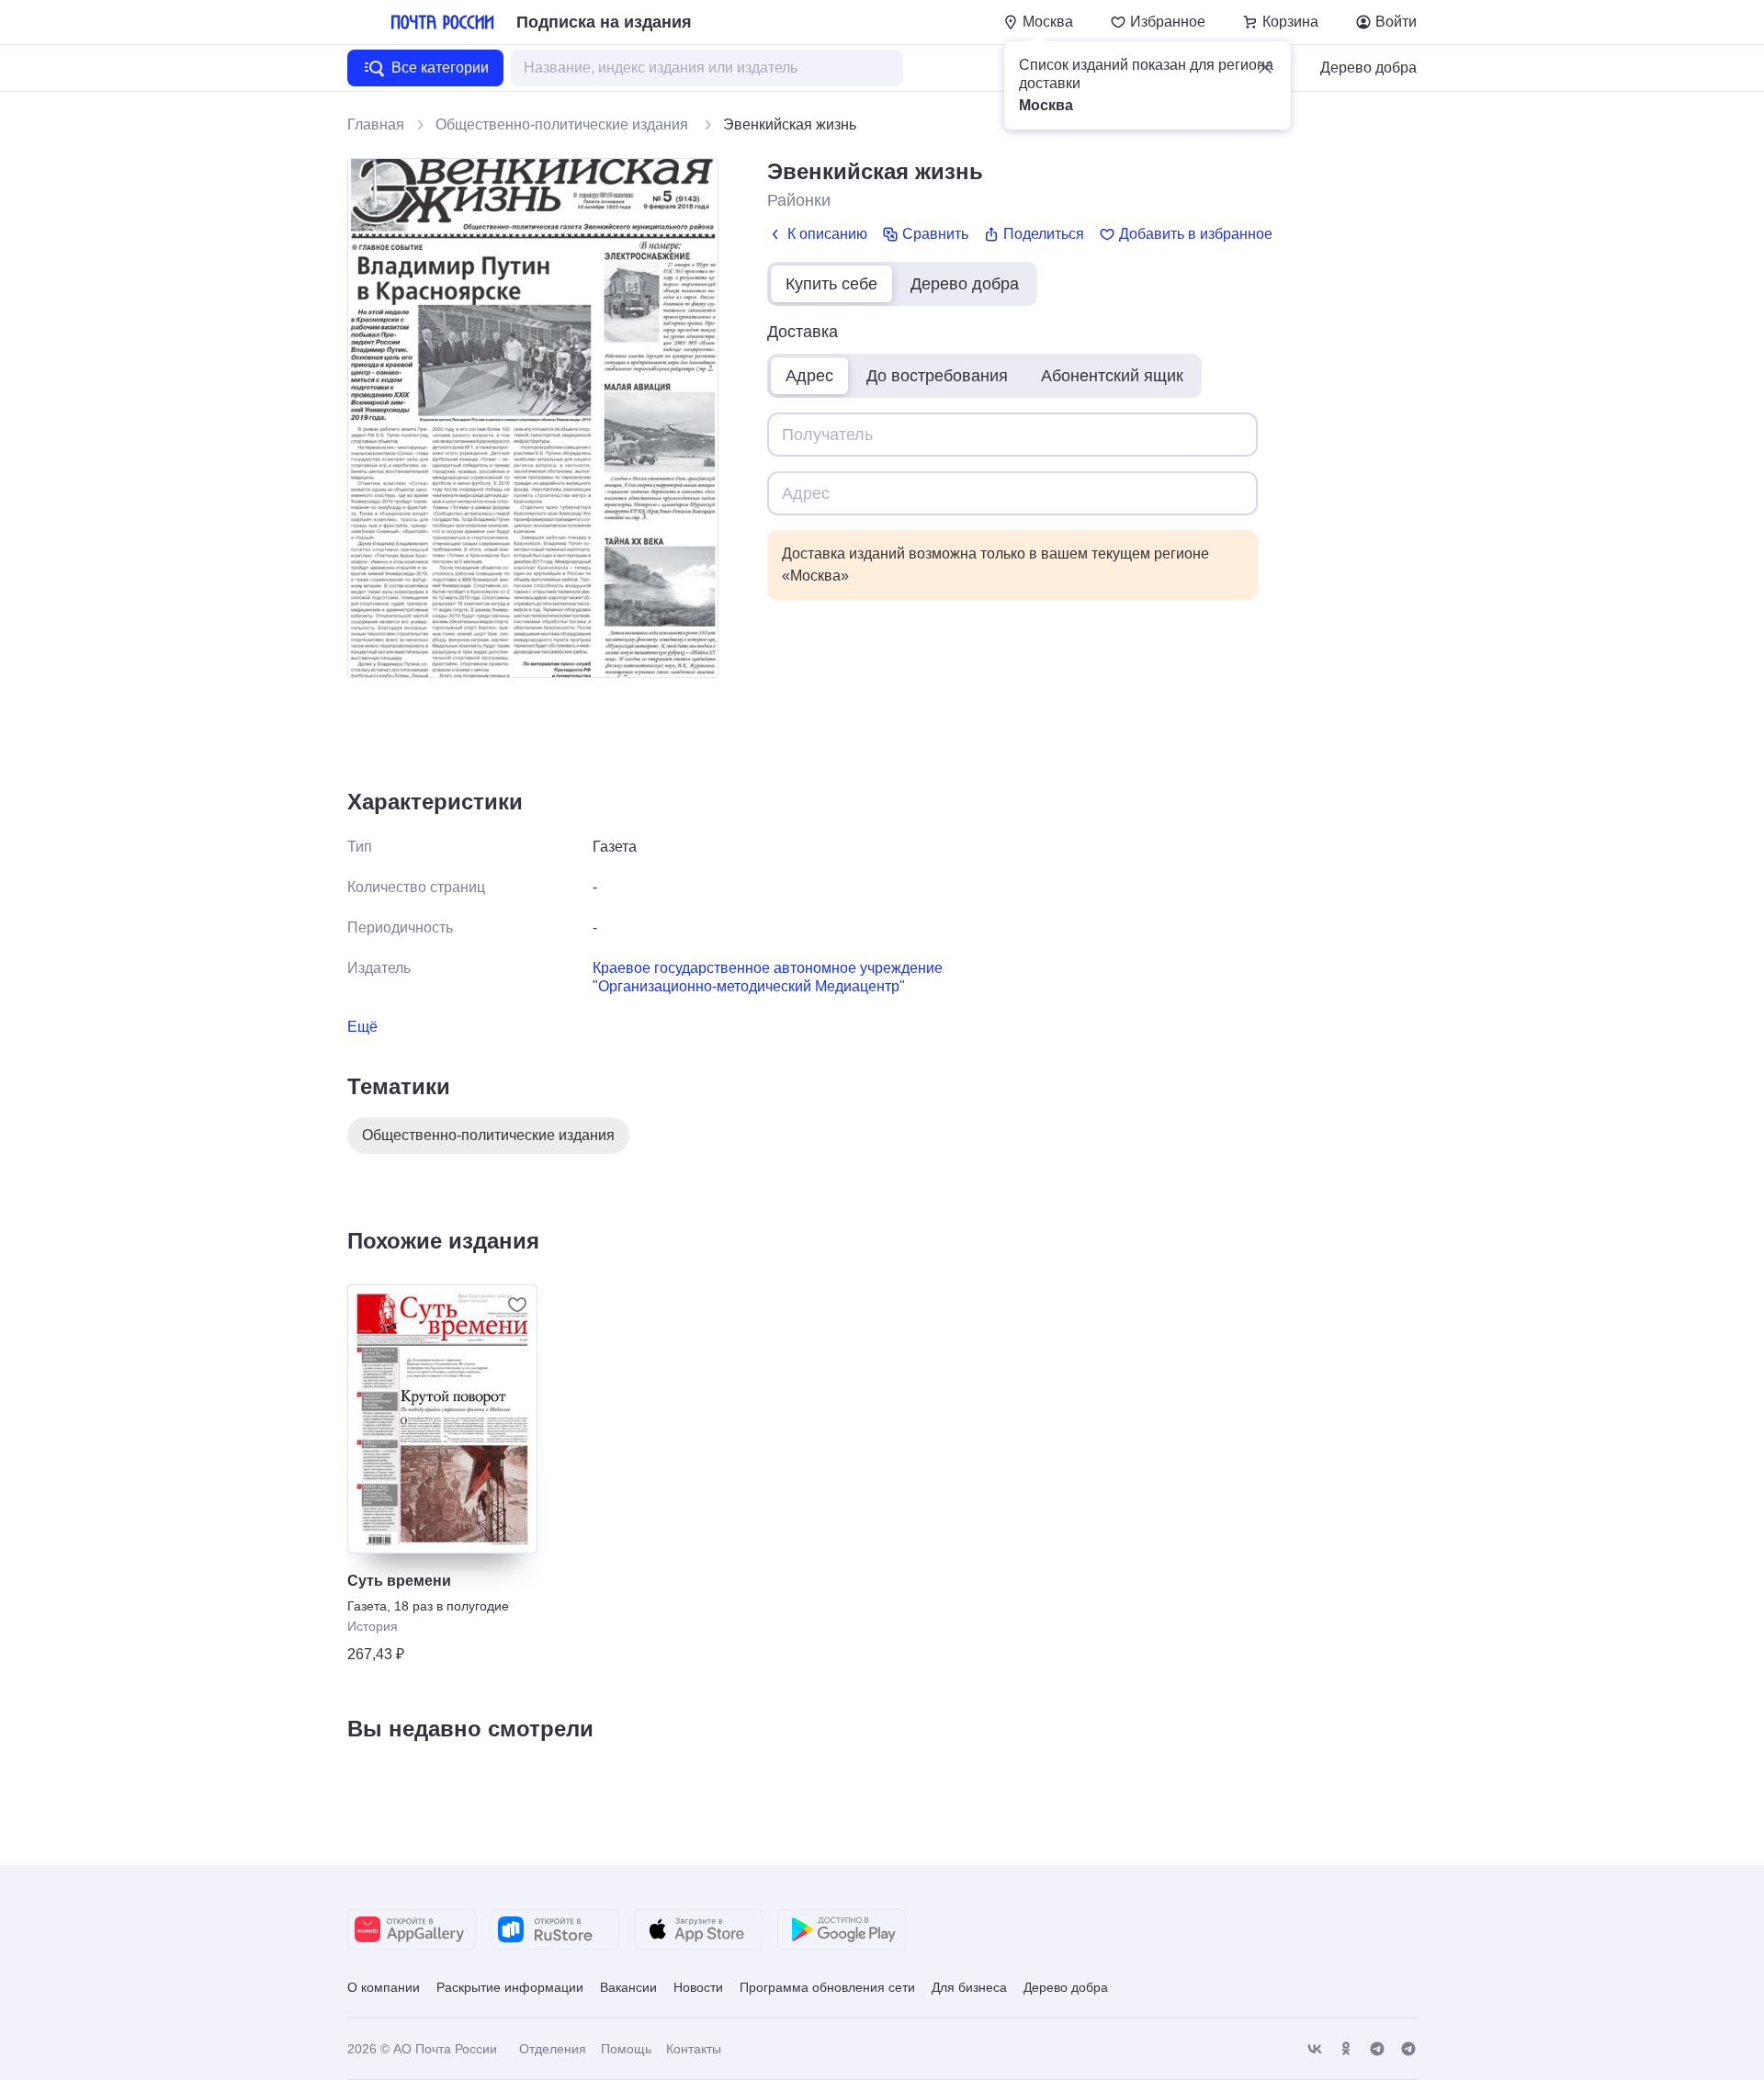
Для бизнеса (969, 1987)
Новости (698, 1987)
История (373, 1626)
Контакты (694, 2049)
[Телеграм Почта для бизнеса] (1408, 2049)
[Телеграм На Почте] (1377, 2049)
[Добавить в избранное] (517, 1305)
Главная (376, 124)
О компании (384, 1987)
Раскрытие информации (510, 1987)
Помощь (626, 2049)
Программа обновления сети (827, 1987)
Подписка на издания (604, 22)
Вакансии (628, 1987)
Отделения (553, 2049)
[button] (1265, 67)
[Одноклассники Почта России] (1346, 2049)
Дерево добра (1368, 68)
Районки (799, 200)
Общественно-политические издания (564, 124)
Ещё (362, 1027)
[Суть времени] (442, 1419)
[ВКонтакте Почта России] (1315, 2049)
